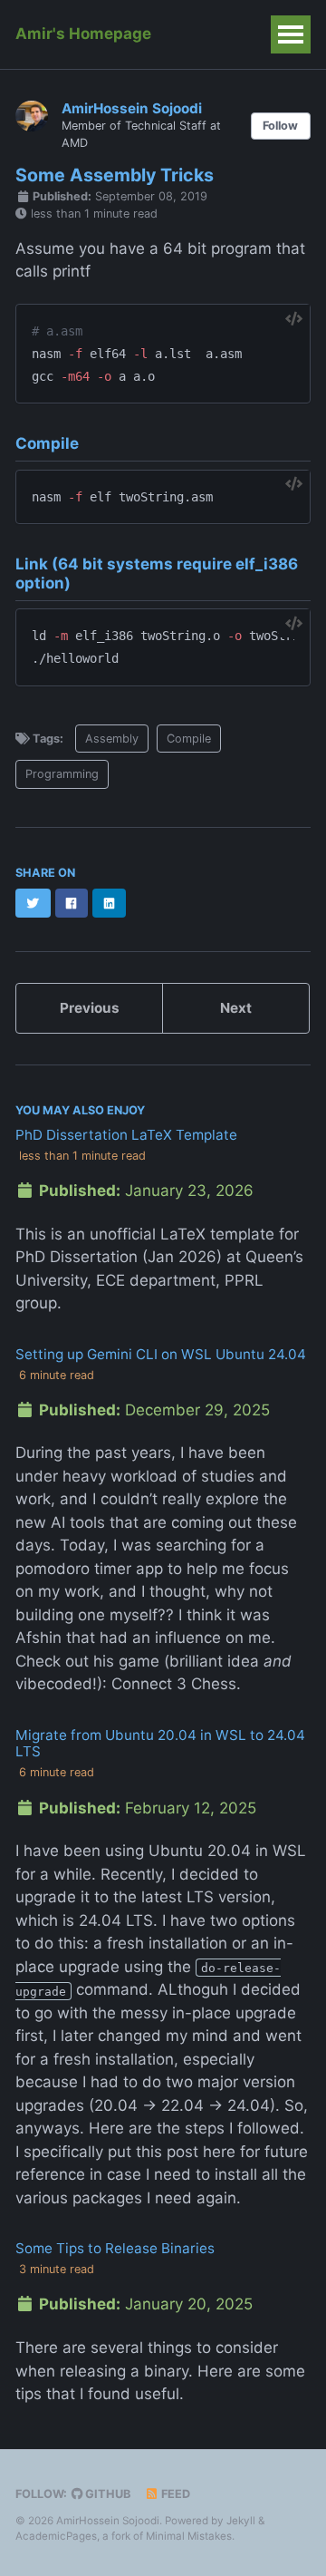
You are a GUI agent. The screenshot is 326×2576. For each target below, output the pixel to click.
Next (236, 1008)
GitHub (106, 2494)
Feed (174, 2494)
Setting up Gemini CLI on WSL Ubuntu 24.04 (161, 1354)
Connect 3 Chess (174, 1684)
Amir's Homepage (83, 34)
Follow (280, 126)
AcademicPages (56, 2536)
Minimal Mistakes (189, 2536)
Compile (189, 739)
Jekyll (241, 2521)
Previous (90, 1008)
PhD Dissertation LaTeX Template (126, 1135)
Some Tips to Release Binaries (115, 2248)
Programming (62, 774)
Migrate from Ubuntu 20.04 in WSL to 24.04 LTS (160, 1743)
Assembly (112, 739)
